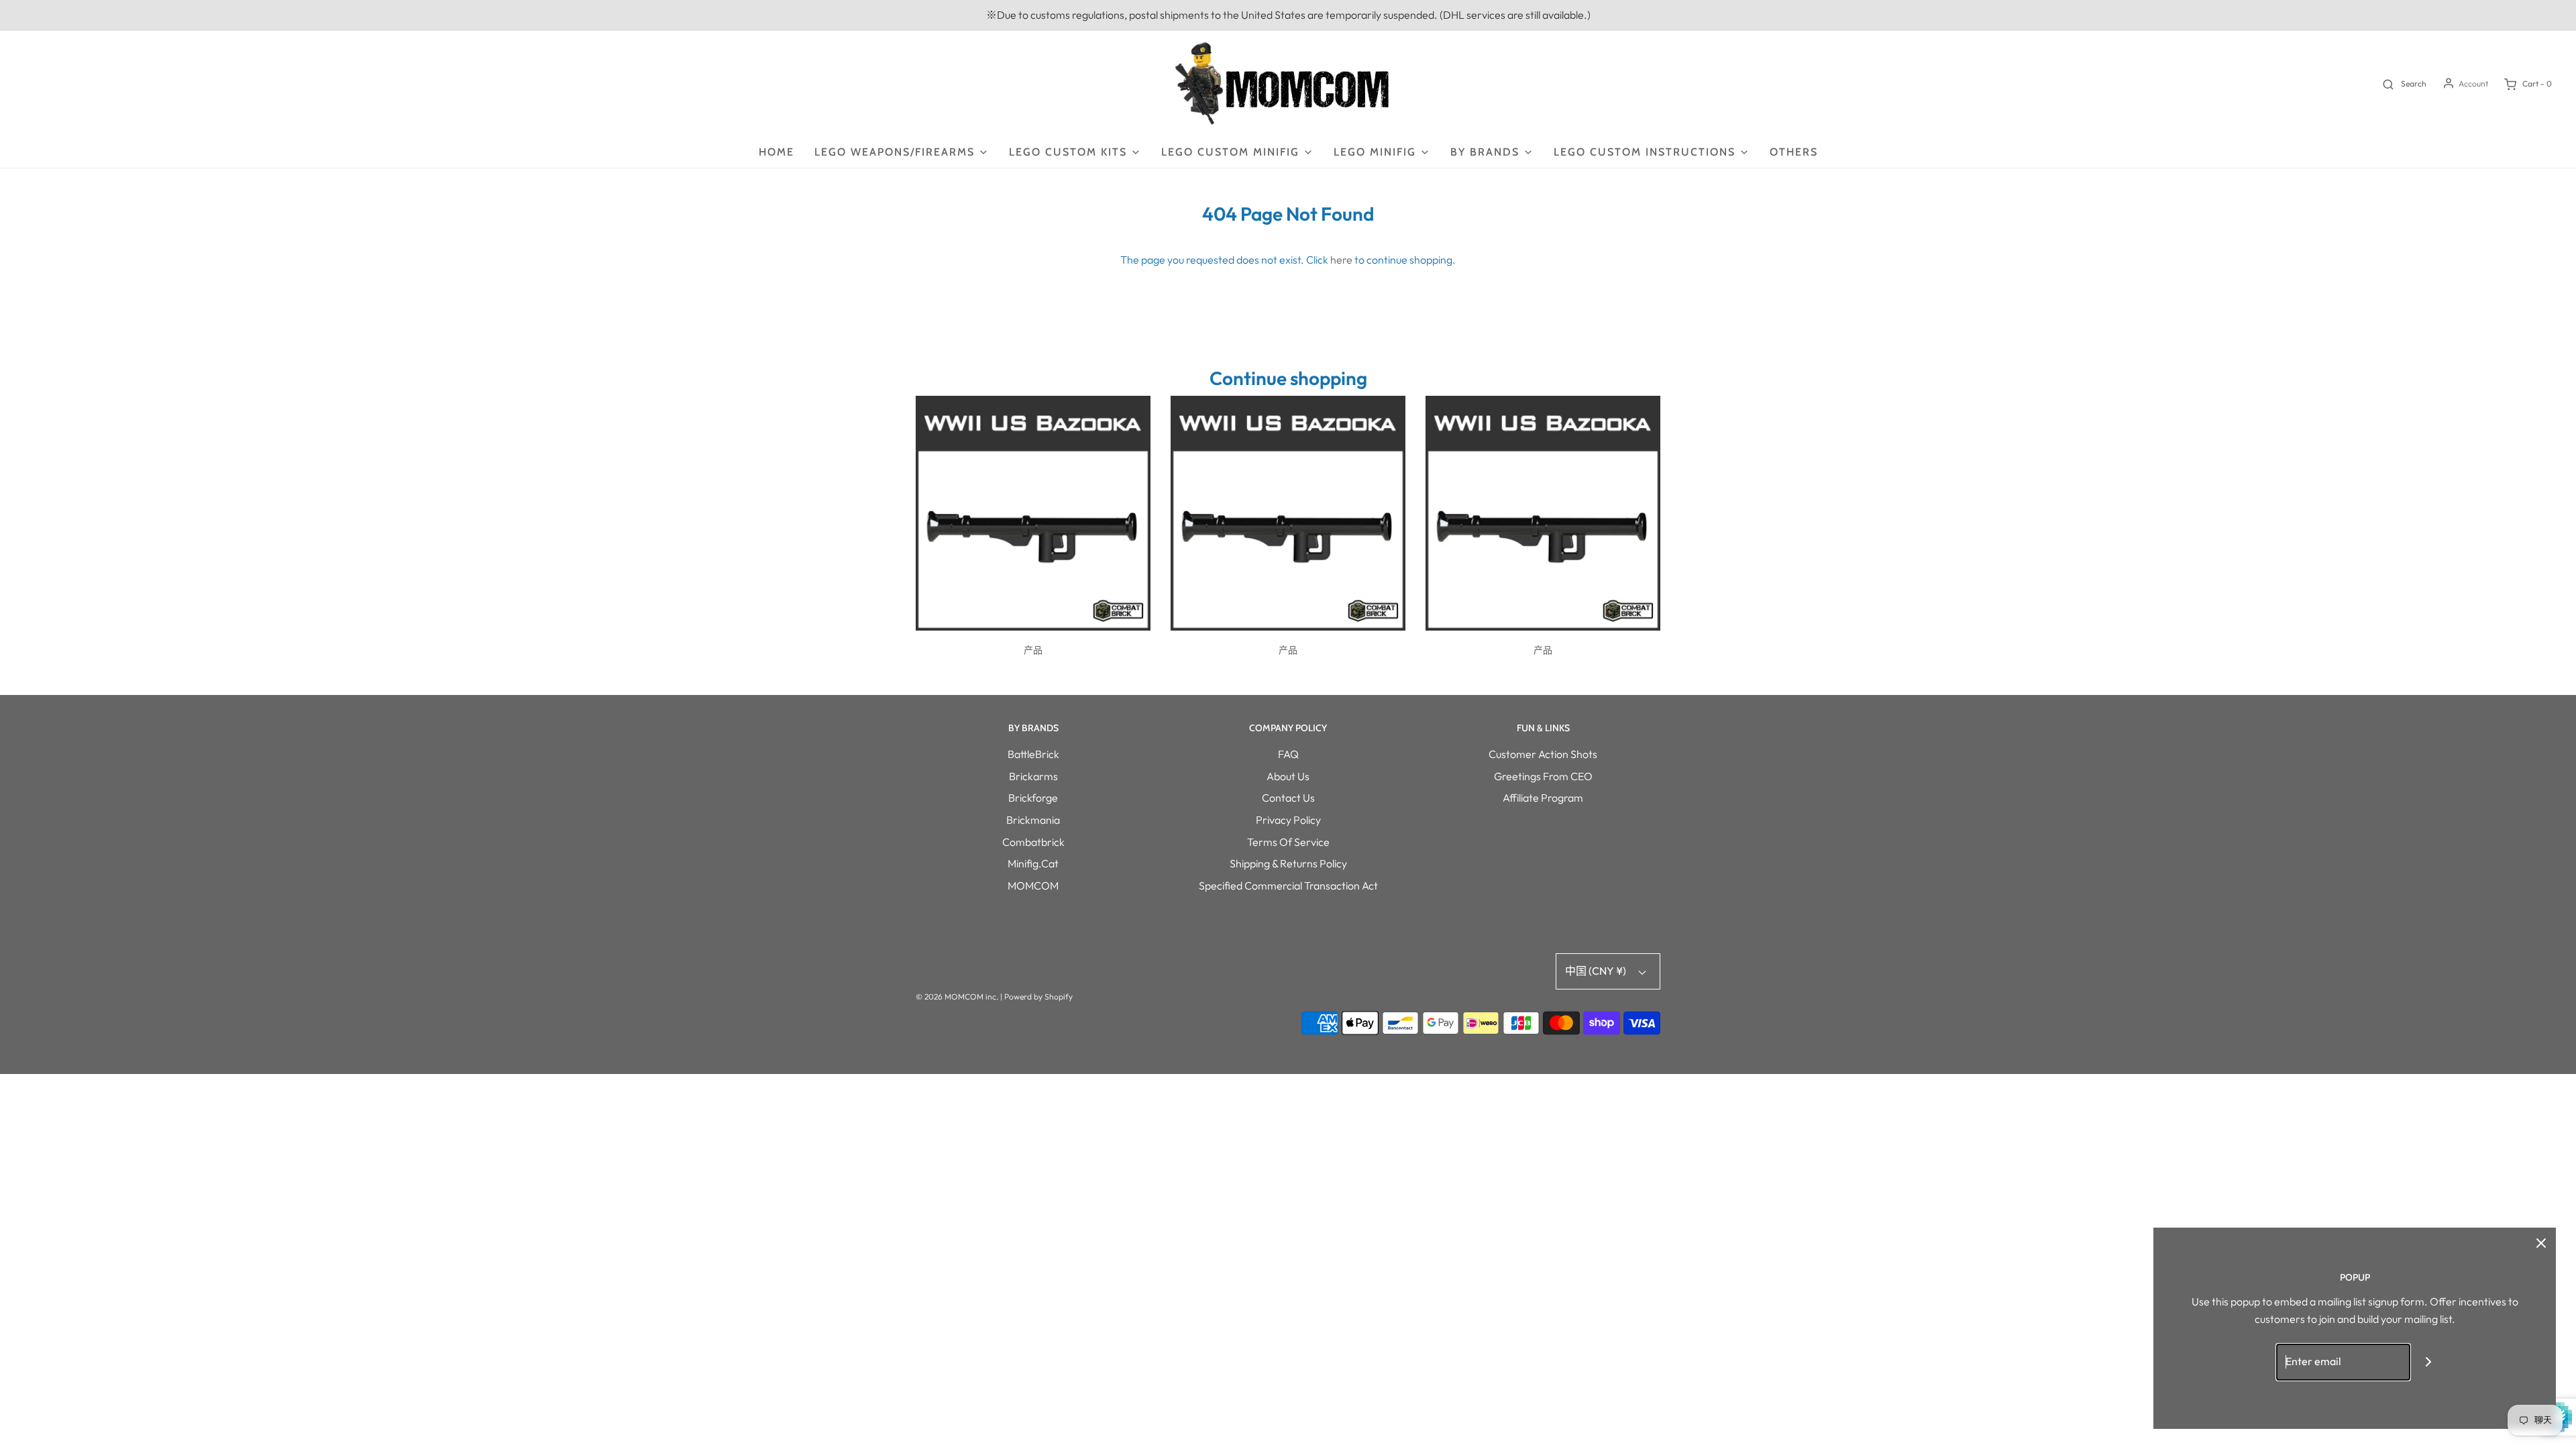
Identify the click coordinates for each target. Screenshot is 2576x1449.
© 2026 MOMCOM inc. (957, 997)
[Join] (2429, 1362)
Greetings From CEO (1543, 776)
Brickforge (1033, 798)
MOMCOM (1033, 885)
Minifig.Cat (1033, 863)
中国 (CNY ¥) (1597, 971)
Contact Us (1288, 798)
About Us (1288, 776)
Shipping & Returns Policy (1288, 863)
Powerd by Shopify (1038, 997)
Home (776, 152)
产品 (1033, 650)
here (1341, 260)
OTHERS (1794, 152)
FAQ (1288, 754)
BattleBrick (1033, 754)
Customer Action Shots (1543, 754)
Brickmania (1033, 820)
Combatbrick (1033, 842)
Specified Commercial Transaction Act (1288, 885)
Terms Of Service (1288, 842)
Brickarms (1033, 776)
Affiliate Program (1543, 798)
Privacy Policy (1288, 820)
